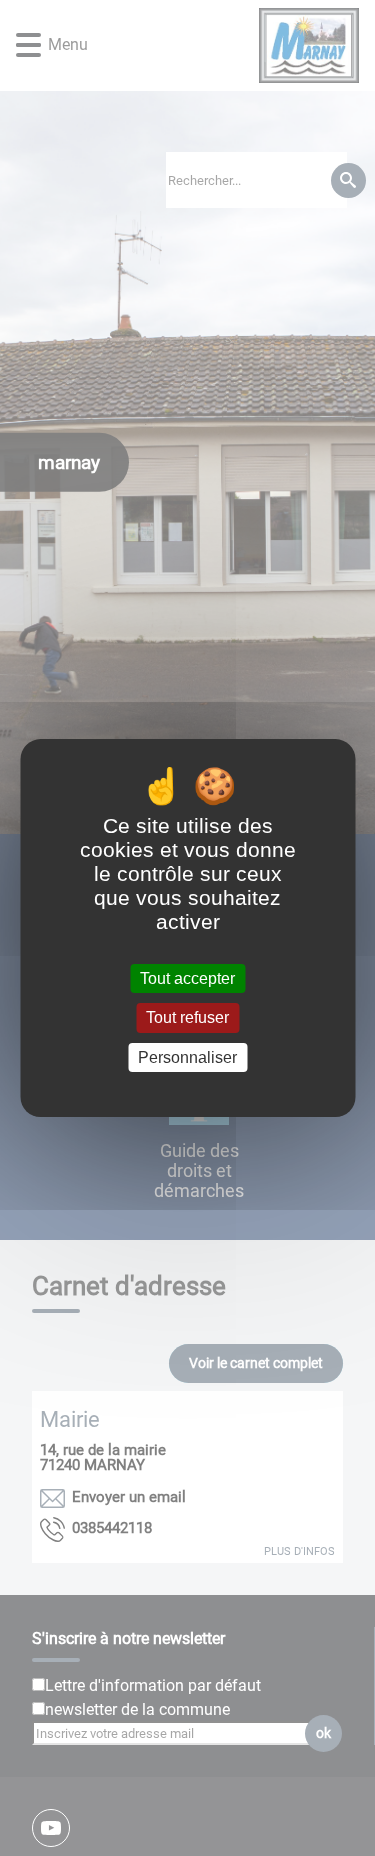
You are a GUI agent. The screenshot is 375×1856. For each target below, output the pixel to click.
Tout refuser (187, 1018)
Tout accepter (187, 978)
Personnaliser (187, 1057)
